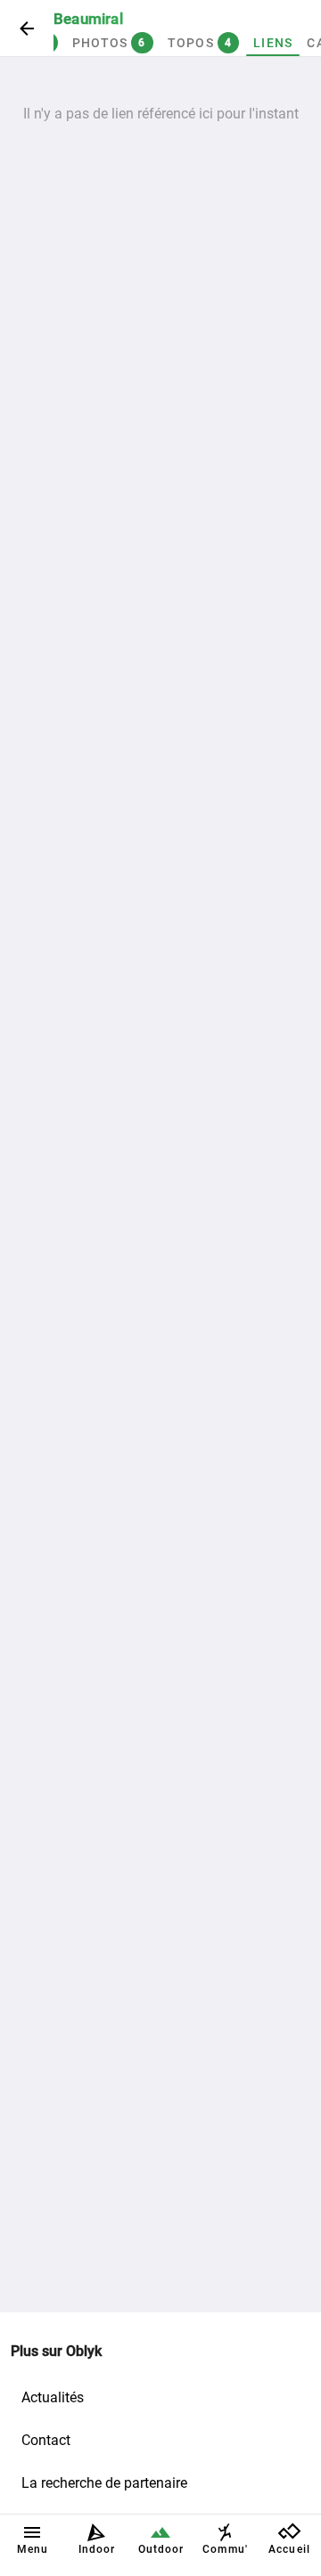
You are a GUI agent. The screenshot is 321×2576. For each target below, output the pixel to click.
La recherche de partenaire (104, 2483)
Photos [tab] (109, 43)
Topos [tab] (200, 43)
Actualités (53, 2397)
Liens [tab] (273, 43)
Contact (46, 2440)
